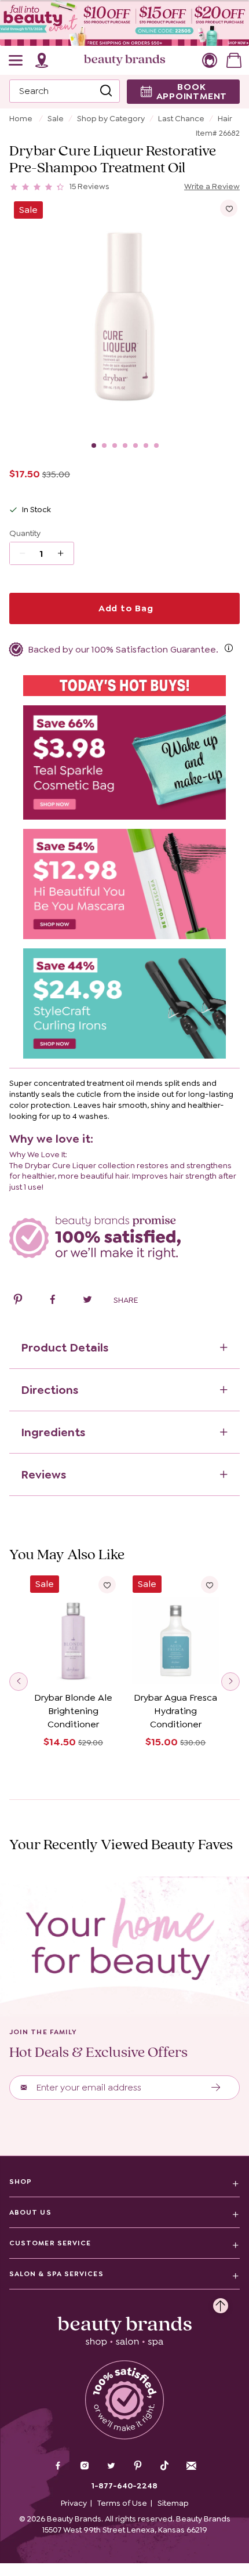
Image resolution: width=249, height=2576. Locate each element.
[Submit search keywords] (106, 91)
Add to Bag (124, 608)
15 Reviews (89, 186)
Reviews (43, 1474)
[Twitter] (111, 2467)
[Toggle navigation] (16, 60)
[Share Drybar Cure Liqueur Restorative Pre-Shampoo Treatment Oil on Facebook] (53, 1301)
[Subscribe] (216, 2088)
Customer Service (50, 2243)
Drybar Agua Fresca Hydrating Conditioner (175, 1711)
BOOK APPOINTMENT (192, 91)
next (230, 1682)
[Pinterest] (138, 2467)
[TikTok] (164, 2466)
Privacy (74, 2503)
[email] (191, 2466)
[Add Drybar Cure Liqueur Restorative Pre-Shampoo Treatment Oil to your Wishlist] (229, 208)
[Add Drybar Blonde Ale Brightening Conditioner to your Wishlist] (107, 1585)
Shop (21, 2182)
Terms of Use (122, 2503)
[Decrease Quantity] (65, 553)
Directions (50, 1390)
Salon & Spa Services (56, 2274)
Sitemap (173, 2503)
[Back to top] (221, 2303)
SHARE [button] (126, 1300)
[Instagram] (85, 2467)
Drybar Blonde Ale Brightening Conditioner (73, 1711)
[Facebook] (58, 2467)
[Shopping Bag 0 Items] (234, 60)
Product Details (65, 1347)
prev (19, 1682)
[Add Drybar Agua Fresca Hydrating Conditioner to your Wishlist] (210, 1585)
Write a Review (212, 186)
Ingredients (53, 1432)
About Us (30, 2212)
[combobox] (65, 91)
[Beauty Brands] (124, 60)
